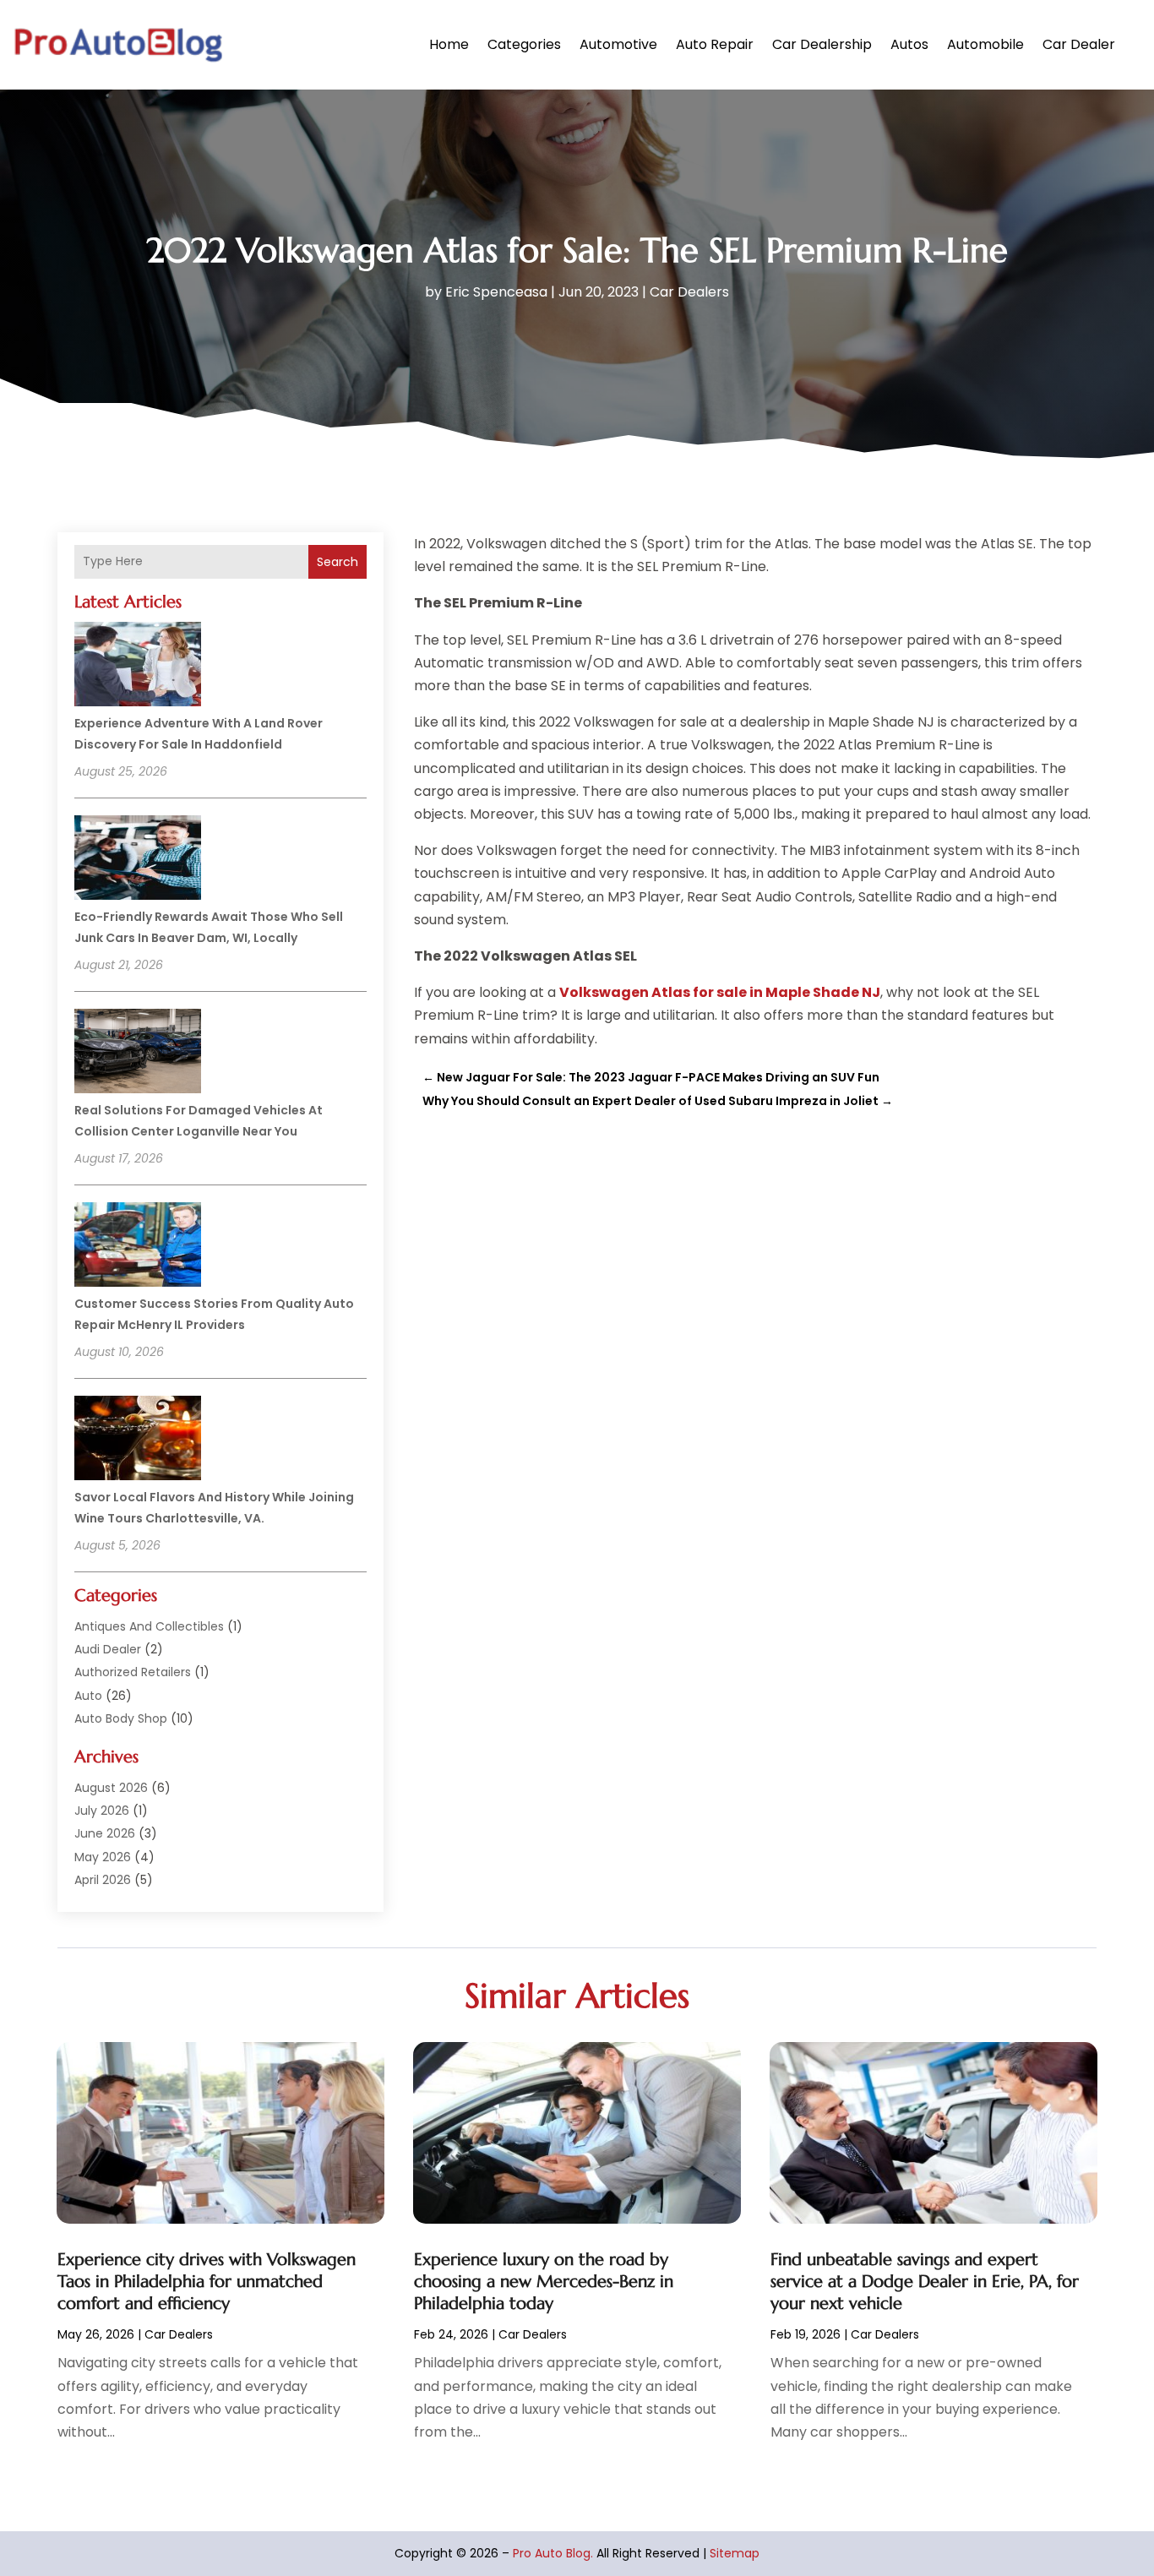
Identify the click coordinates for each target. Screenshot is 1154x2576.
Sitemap (735, 2553)
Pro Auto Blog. (553, 2553)
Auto (88, 1696)
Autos (909, 44)
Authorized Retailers (133, 1672)
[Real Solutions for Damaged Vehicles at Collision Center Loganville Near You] (138, 1054)
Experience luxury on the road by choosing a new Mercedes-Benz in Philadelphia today (544, 2282)
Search (337, 562)
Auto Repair (715, 44)
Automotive (618, 44)
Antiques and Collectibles (149, 1626)
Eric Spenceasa (496, 292)
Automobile (985, 44)
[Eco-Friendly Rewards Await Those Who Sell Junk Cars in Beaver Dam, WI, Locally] (138, 860)
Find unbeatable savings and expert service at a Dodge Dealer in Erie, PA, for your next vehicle (925, 2282)
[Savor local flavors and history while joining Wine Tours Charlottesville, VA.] (138, 1440)
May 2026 (103, 1857)
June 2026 (105, 1833)
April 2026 (103, 1880)
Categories (524, 44)
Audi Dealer (108, 1649)
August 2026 (111, 1788)
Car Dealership (822, 44)
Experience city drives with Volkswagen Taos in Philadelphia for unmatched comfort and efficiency (207, 2282)
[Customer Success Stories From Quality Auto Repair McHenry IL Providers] (138, 1247)
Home (449, 44)
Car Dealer (1079, 44)
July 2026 (102, 1811)
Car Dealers (689, 292)
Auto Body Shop (121, 1718)
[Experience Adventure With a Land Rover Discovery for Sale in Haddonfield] (138, 667)
